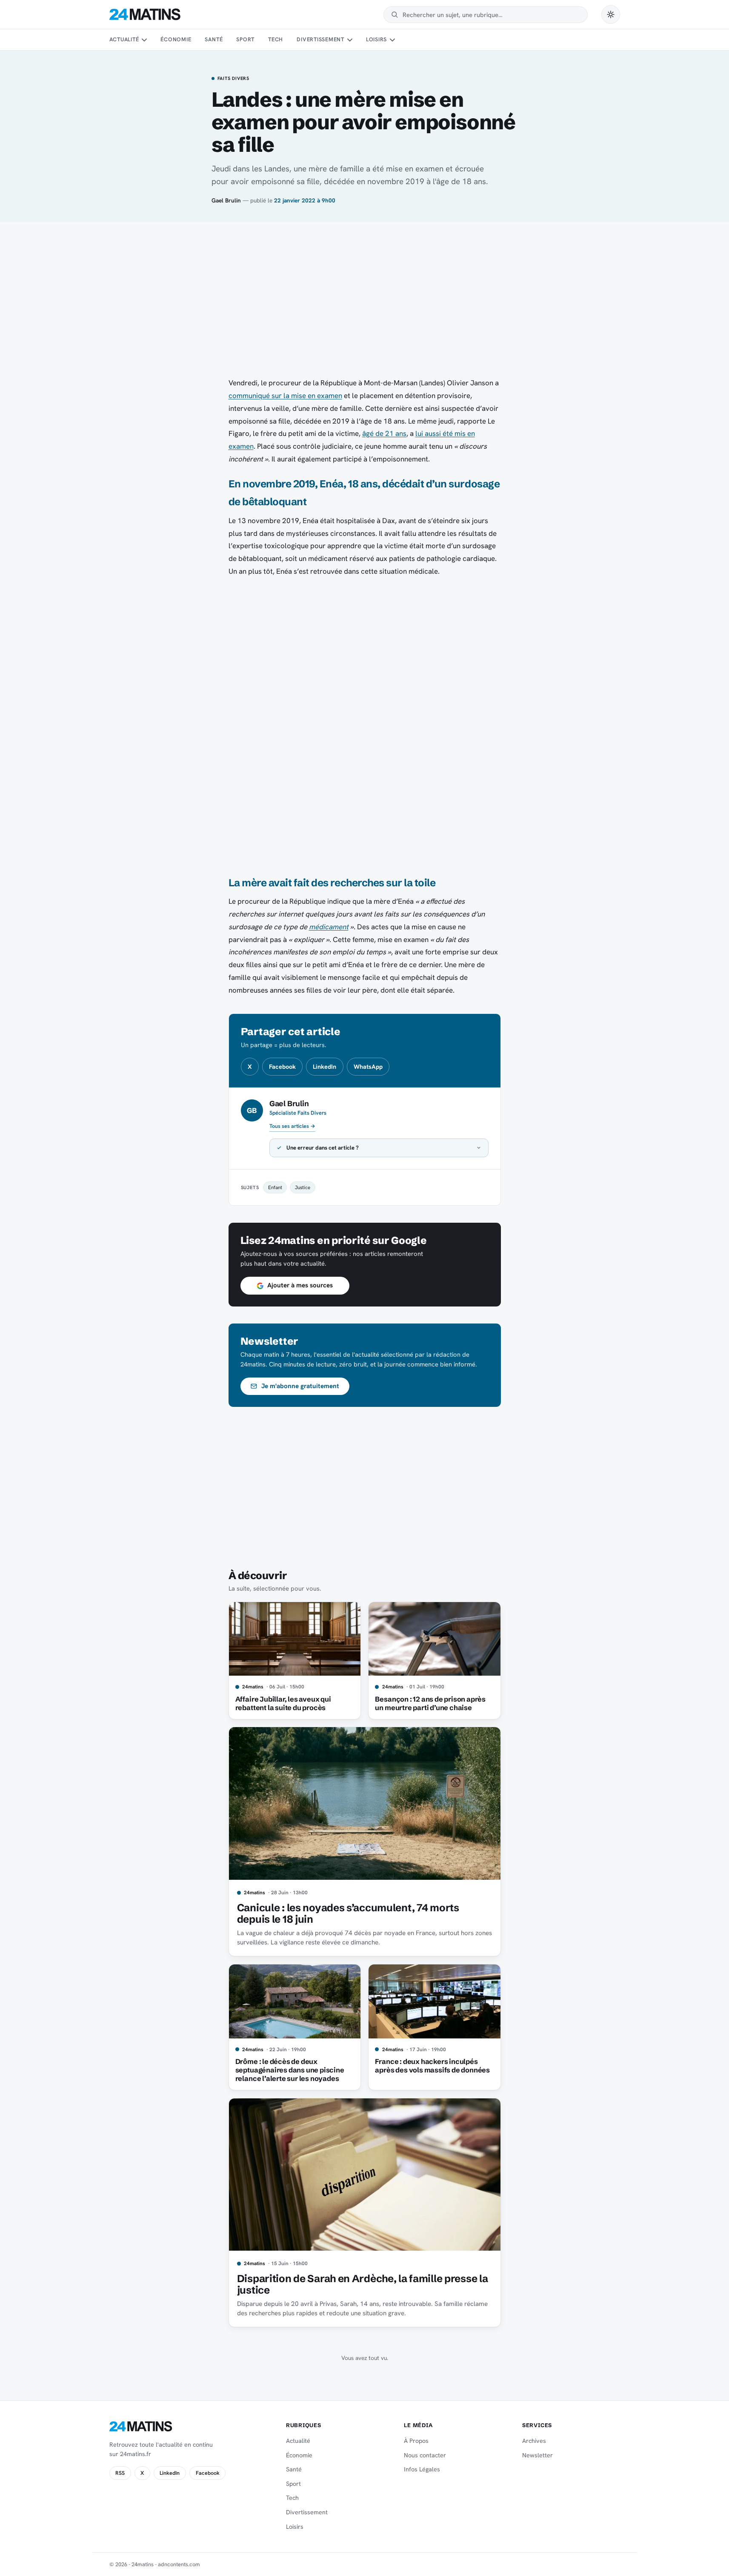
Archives (534, 2441)
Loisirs (376, 39)
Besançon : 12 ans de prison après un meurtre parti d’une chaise (430, 1703)
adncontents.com (179, 2564)
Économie (176, 39)
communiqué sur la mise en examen (285, 396)
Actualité (124, 39)
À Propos (416, 2441)
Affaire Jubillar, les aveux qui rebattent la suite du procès (283, 1703)
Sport (245, 39)
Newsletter (537, 2455)
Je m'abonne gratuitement (300, 1386)
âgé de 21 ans (384, 433)
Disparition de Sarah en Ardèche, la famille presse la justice (363, 2284)
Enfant (275, 1187)
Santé (214, 39)
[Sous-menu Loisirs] (392, 40)
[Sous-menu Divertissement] (349, 40)
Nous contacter (425, 2455)
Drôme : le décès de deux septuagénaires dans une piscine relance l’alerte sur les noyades (290, 2070)
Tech (276, 39)
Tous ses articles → (292, 1126)
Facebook (282, 1067)
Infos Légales (422, 2469)
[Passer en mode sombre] (611, 14)
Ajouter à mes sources (300, 1285)
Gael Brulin (226, 200)
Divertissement (320, 39)
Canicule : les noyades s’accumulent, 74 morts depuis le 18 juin (348, 1914)
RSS (120, 2473)
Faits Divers (233, 79)
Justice (303, 1187)
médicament (329, 927)
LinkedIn (324, 1067)
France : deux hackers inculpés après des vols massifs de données (432, 2066)
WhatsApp (368, 1067)
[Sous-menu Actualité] (144, 40)
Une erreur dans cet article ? (323, 1148)
